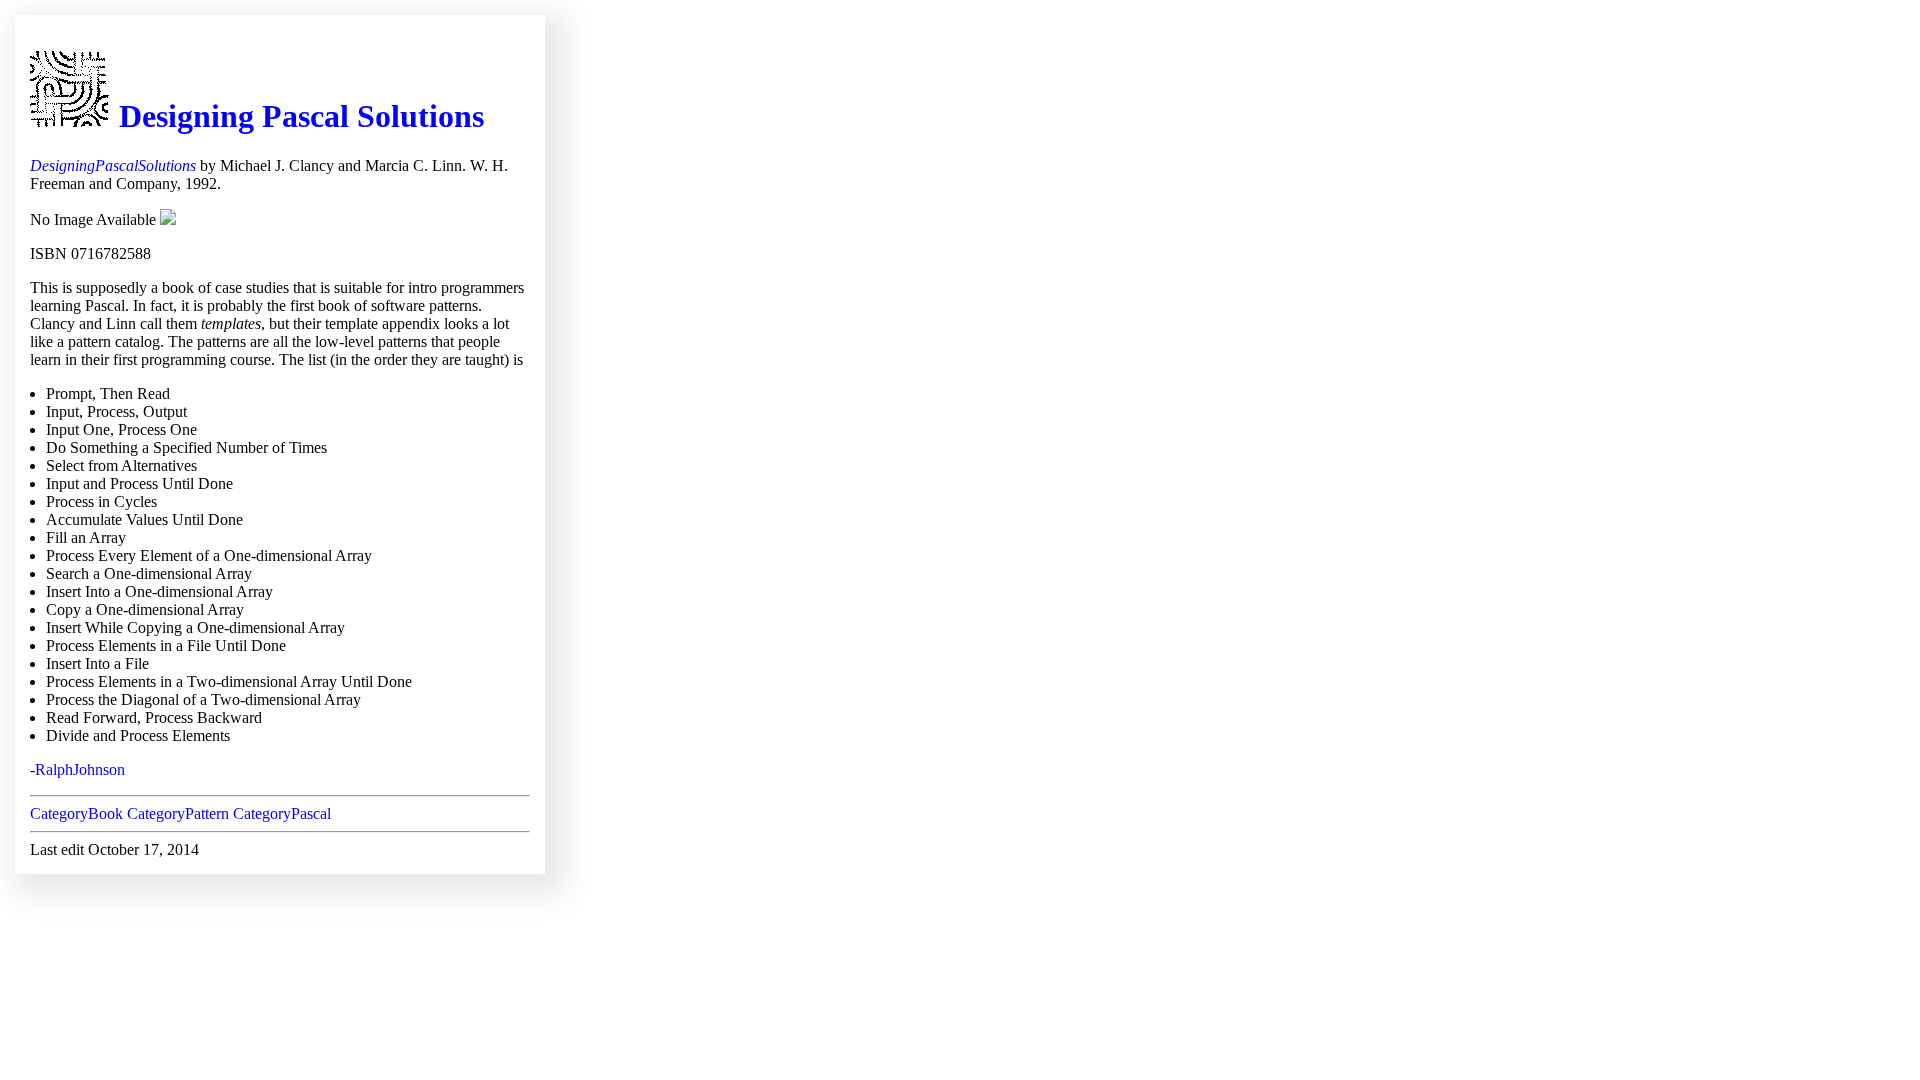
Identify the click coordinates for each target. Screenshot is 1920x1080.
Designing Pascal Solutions (301, 116)
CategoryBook (76, 813)
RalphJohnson (80, 769)
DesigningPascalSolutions (113, 165)
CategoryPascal (282, 813)
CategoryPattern (178, 813)
